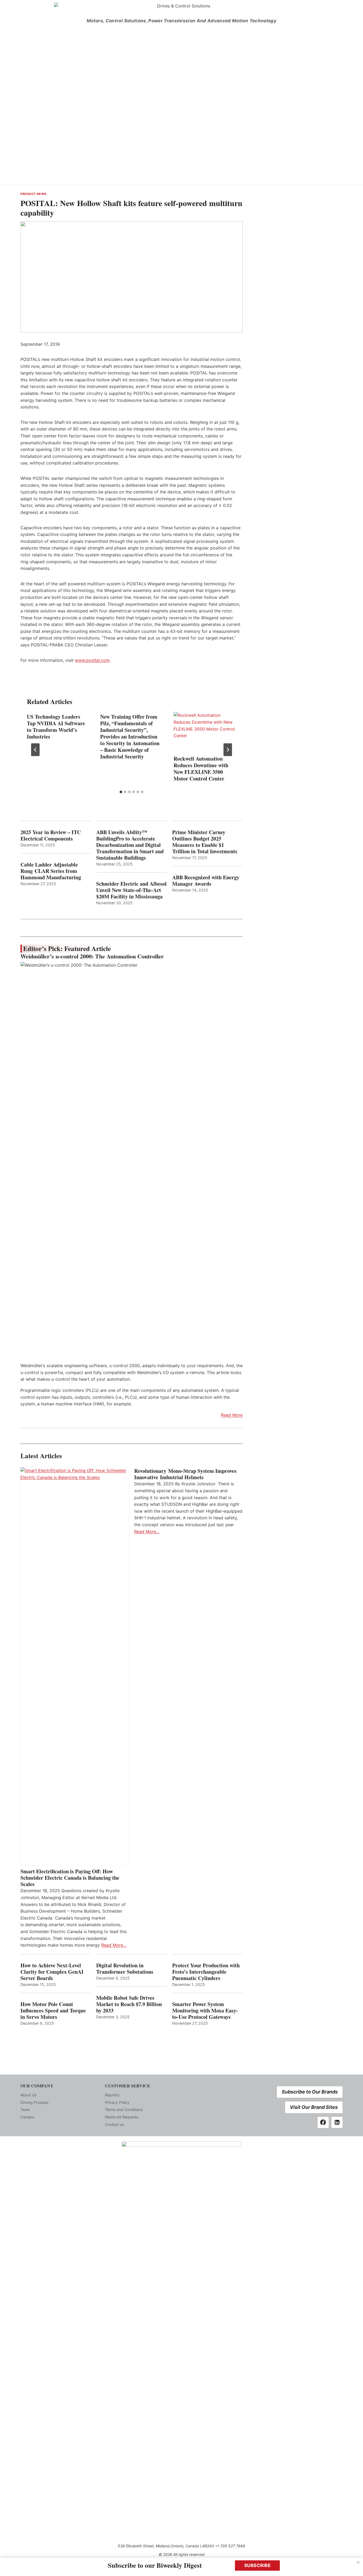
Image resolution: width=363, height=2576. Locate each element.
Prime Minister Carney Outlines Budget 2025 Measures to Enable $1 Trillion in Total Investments (205, 842)
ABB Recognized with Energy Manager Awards (206, 881)
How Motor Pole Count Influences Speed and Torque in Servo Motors (53, 2011)
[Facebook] (323, 2122)
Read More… (114, 1945)
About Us (28, 2095)
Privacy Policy (117, 2102)
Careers (27, 2117)
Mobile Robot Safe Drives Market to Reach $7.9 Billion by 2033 (129, 2004)
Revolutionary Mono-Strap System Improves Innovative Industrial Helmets (185, 1474)
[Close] (358, 2562)
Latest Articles (41, 1456)
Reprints (112, 2095)
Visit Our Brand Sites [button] (314, 2107)
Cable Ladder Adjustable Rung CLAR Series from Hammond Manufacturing (51, 871)
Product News (33, 194)
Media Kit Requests (122, 2117)
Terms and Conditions (124, 2110)
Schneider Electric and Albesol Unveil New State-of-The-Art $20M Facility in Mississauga (131, 890)
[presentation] (205, 733)
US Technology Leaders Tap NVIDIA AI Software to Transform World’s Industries (56, 727)
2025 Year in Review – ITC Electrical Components (51, 835)
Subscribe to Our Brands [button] (310, 2092)
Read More (232, 1415)
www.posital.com (92, 660)
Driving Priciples (34, 2102)
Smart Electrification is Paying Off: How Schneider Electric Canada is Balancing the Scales (70, 1878)
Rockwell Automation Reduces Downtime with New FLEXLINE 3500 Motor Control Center (201, 769)
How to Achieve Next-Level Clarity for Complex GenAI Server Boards (52, 1972)
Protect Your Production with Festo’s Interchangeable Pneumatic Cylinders (206, 1972)
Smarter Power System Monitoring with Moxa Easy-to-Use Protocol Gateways (205, 2011)
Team (25, 2110)
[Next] (228, 750)
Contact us (114, 2124)
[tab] (121, 792)
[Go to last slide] (35, 750)
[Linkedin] (337, 2122)
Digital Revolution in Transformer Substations (125, 1969)
